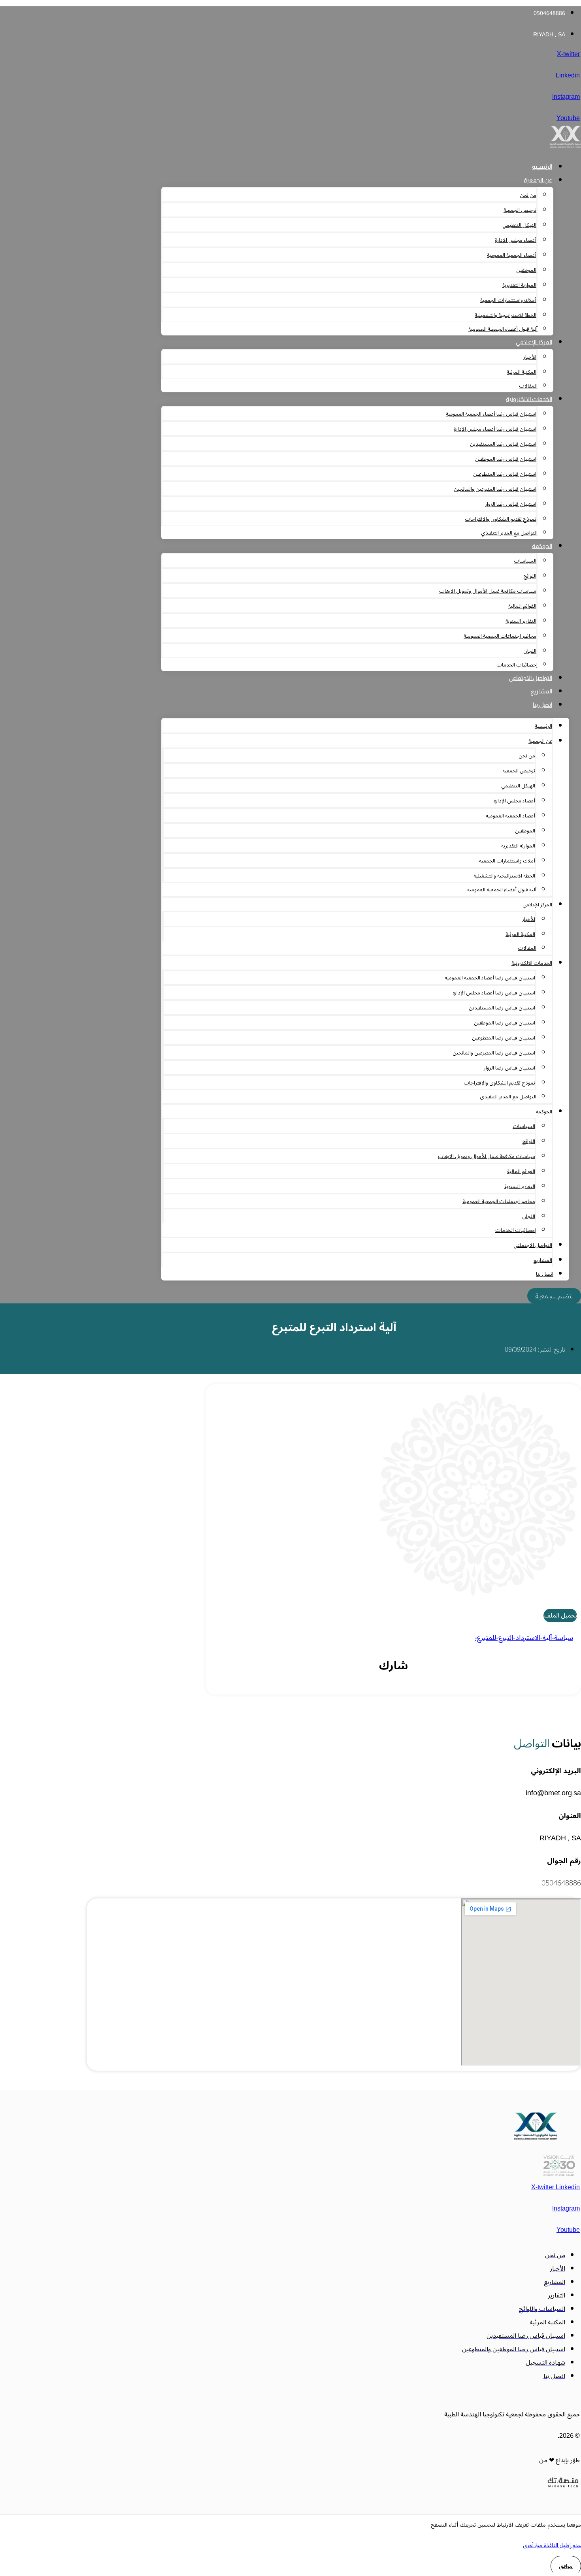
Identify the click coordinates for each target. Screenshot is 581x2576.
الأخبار (530, 357)
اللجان (530, 651)
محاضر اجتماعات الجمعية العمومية (500, 636)
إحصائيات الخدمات (517, 665)
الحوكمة (542, 546)
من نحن (528, 195)
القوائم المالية (522, 606)
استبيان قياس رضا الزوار (511, 504)
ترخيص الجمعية (520, 210)
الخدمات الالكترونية (529, 399)
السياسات (525, 561)
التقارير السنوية (521, 621)
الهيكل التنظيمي (519, 225)
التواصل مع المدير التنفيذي (509, 533)
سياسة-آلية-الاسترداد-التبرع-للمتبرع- (524, 1638)
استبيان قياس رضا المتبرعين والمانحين (495, 489)
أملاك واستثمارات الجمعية (508, 300)
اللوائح (530, 576)
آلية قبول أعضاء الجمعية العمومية (503, 329)
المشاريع (541, 691)
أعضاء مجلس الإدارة (516, 240)
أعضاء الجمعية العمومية (512, 255)
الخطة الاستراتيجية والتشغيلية (506, 315)
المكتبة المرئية (522, 372)
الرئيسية (542, 167)
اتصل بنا (542, 705)
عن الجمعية (538, 180)
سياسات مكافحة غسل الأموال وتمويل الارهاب (488, 591)
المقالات (528, 386)
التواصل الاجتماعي (530, 678)
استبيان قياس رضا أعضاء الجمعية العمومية (491, 414)
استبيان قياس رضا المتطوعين (505, 474)
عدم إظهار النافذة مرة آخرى (552, 2545)
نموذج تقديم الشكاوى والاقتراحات (501, 519)
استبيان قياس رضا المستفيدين (503, 444)
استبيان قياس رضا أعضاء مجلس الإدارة (495, 429)
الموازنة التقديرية (519, 285)
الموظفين (526, 270)
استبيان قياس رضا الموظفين (506, 459)
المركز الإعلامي (534, 342)
